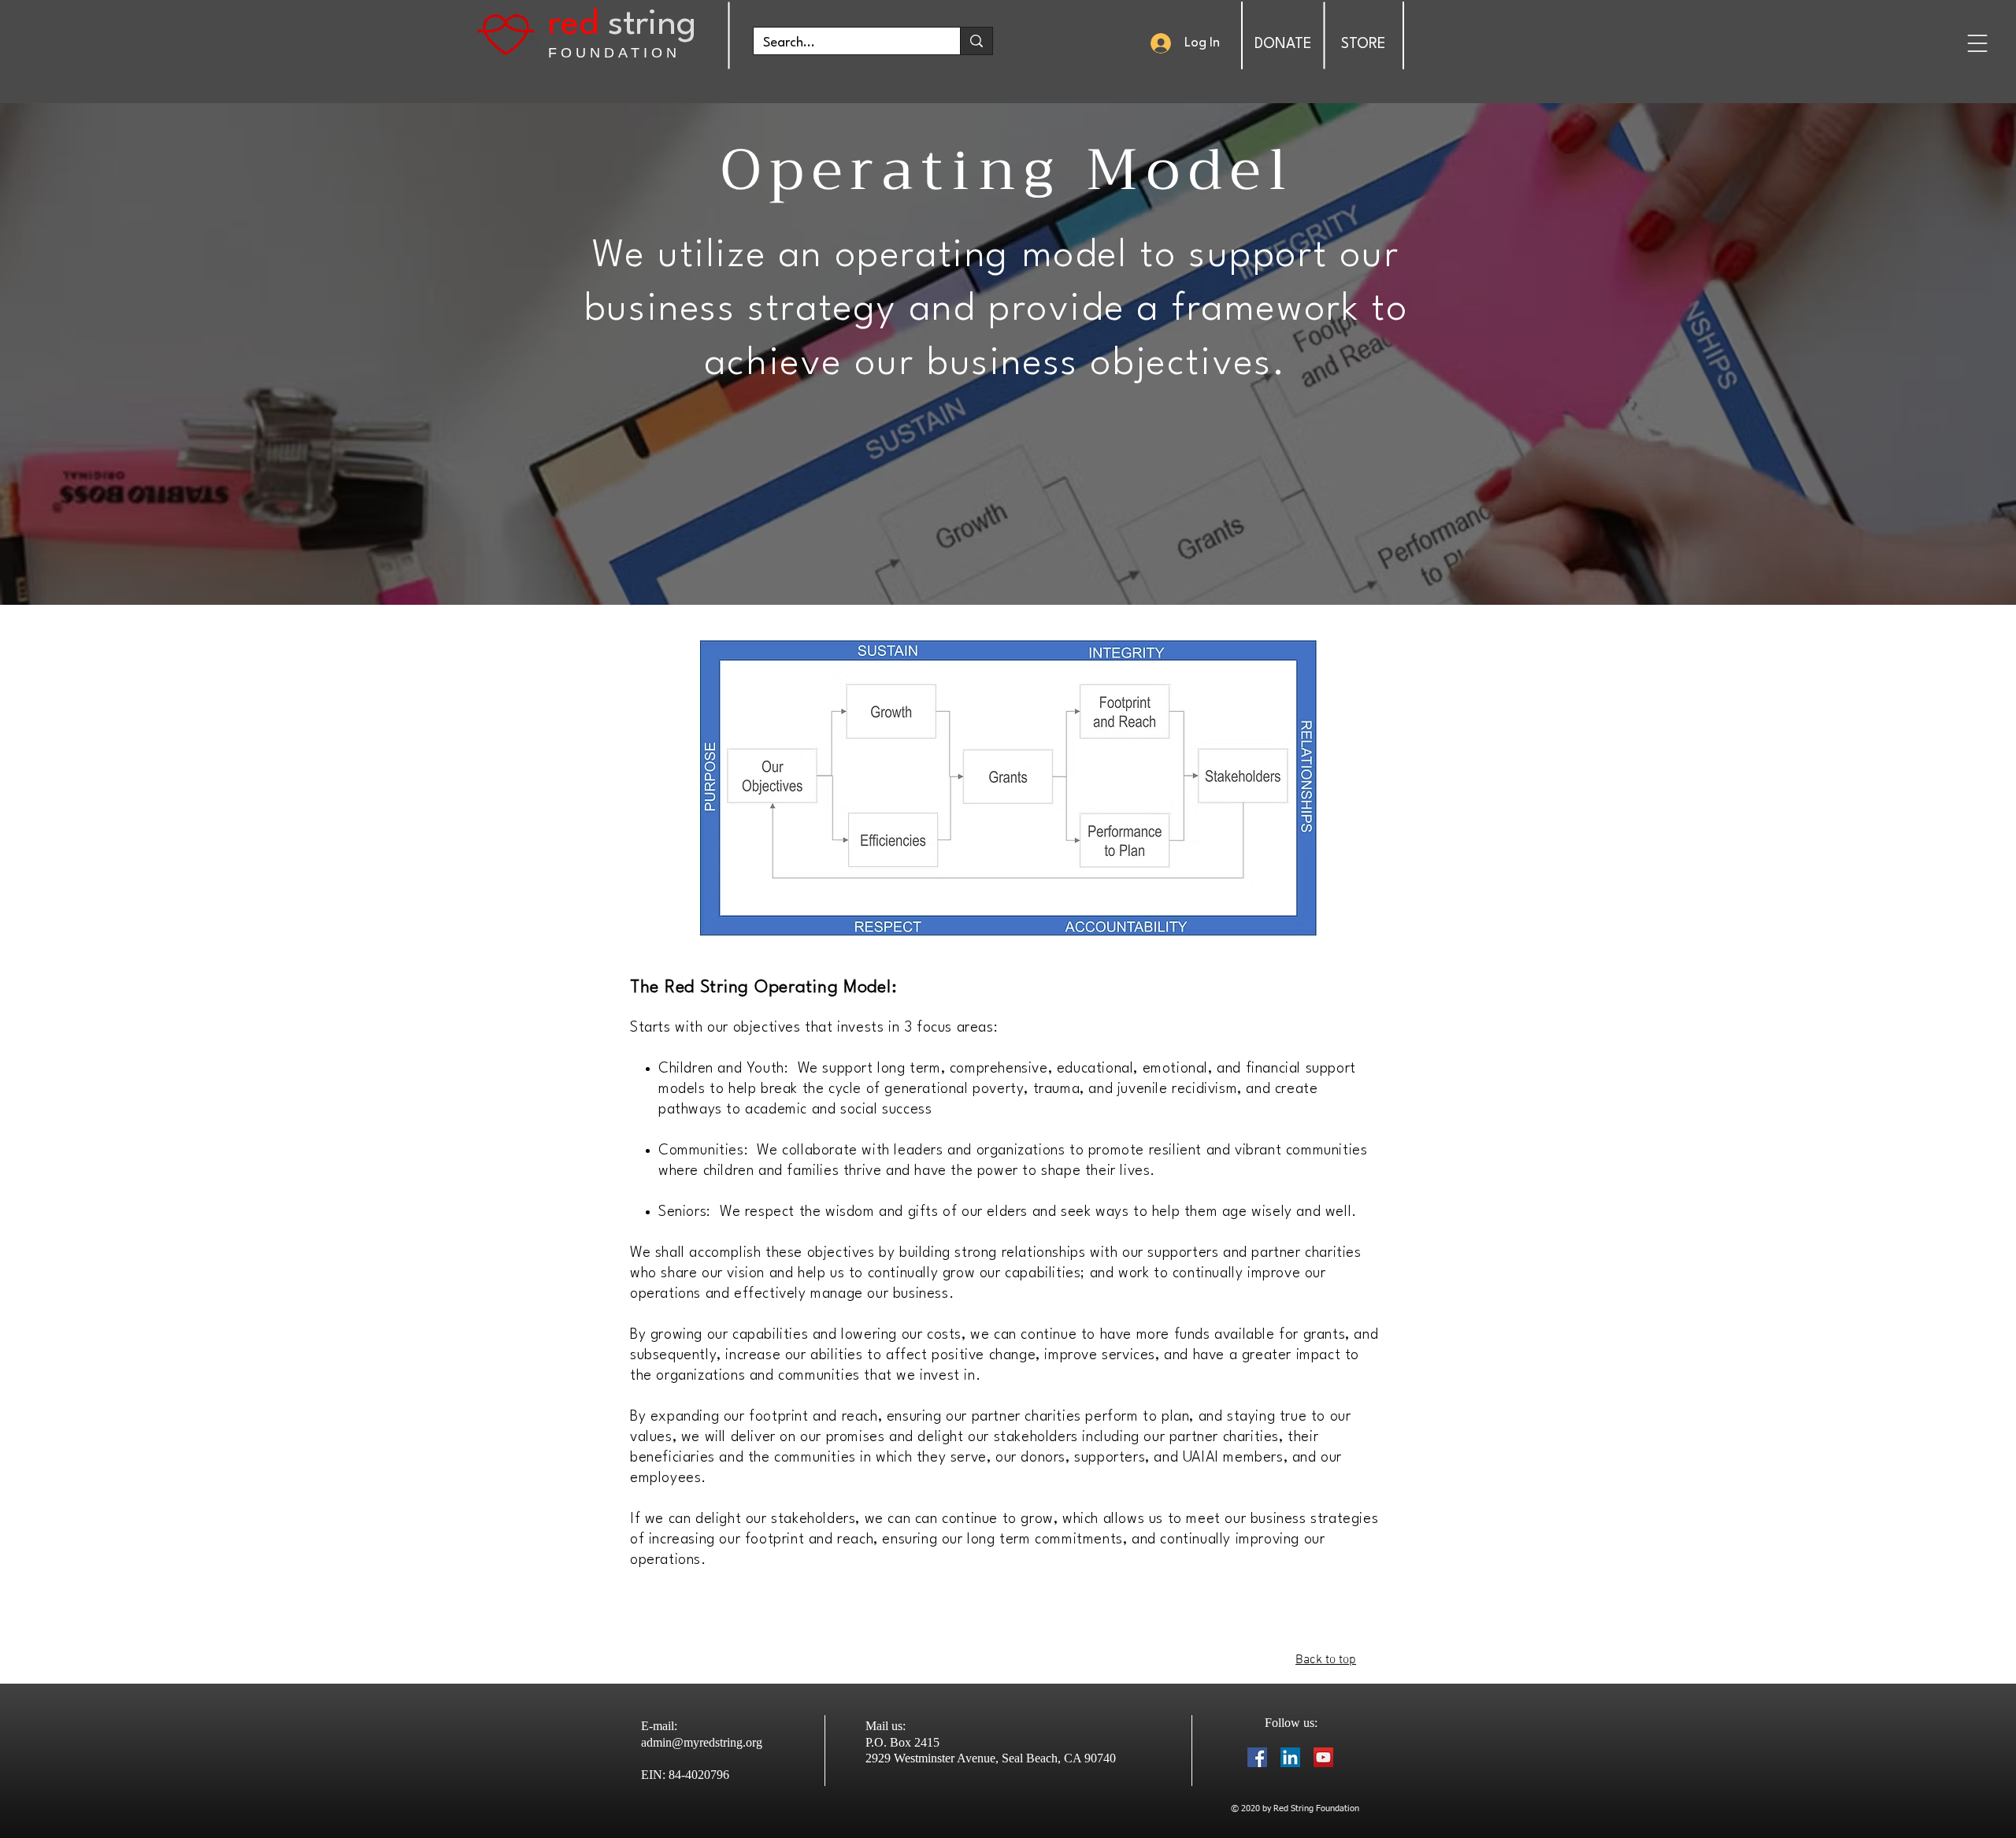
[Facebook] (1257, 1757)
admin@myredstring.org (702, 1742)
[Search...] (976, 41)
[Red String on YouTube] (1323, 1757)
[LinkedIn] (1290, 1757)
